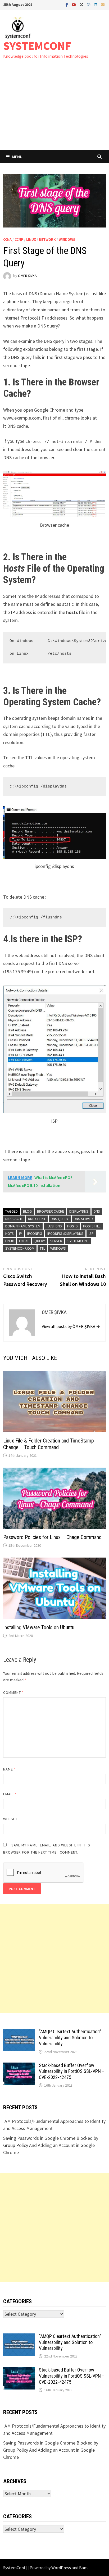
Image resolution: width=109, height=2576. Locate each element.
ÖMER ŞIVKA (27, 276)
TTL (42, 1248)
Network (47, 239)
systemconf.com (20, 1248)
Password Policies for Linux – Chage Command (52, 1537)
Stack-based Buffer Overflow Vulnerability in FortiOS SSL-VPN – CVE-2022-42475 (72, 2071)
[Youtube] (74, 4)
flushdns (54, 1226)
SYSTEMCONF (37, 46)
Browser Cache (51, 1211)
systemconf (78, 1241)
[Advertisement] (54, 110)
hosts (72, 1226)
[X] (82, 4)
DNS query (60, 1219)
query (40, 1241)
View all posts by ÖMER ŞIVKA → (71, 1326)
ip (21, 1234)
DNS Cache (14, 1219)
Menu (17, 157)
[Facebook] (67, 4)
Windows (67, 239)
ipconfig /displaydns (65, 1234)
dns (97, 1211)
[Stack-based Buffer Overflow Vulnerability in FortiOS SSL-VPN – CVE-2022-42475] (19, 2066)
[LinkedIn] (96, 4)
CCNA (7, 239)
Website (11, 1819)
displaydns (79, 1211)
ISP (91, 1234)
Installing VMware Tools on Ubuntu (39, 1627)
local (24, 1241)
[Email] (103, 4)
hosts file (92, 1226)
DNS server (83, 1219)
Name (10, 1769)
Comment (14, 1692)
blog (27, 1211)
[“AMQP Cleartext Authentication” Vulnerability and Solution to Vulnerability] (19, 2032)
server (56, 1241)
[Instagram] (89, 4)
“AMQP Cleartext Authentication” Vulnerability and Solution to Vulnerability (70, 2038)
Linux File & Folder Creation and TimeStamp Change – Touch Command (49, 1444)
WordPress (61, 2568)
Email (10, 1794)
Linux (31, 239)
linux (10, 1241)
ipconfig (35, 1234)
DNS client (37, 1219)
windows (58, 1248)
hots (10, 1234)
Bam (83, 2568)
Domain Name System (23, 1226)
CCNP (19, 239)
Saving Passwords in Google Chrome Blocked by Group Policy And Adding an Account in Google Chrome (51, 2145)
